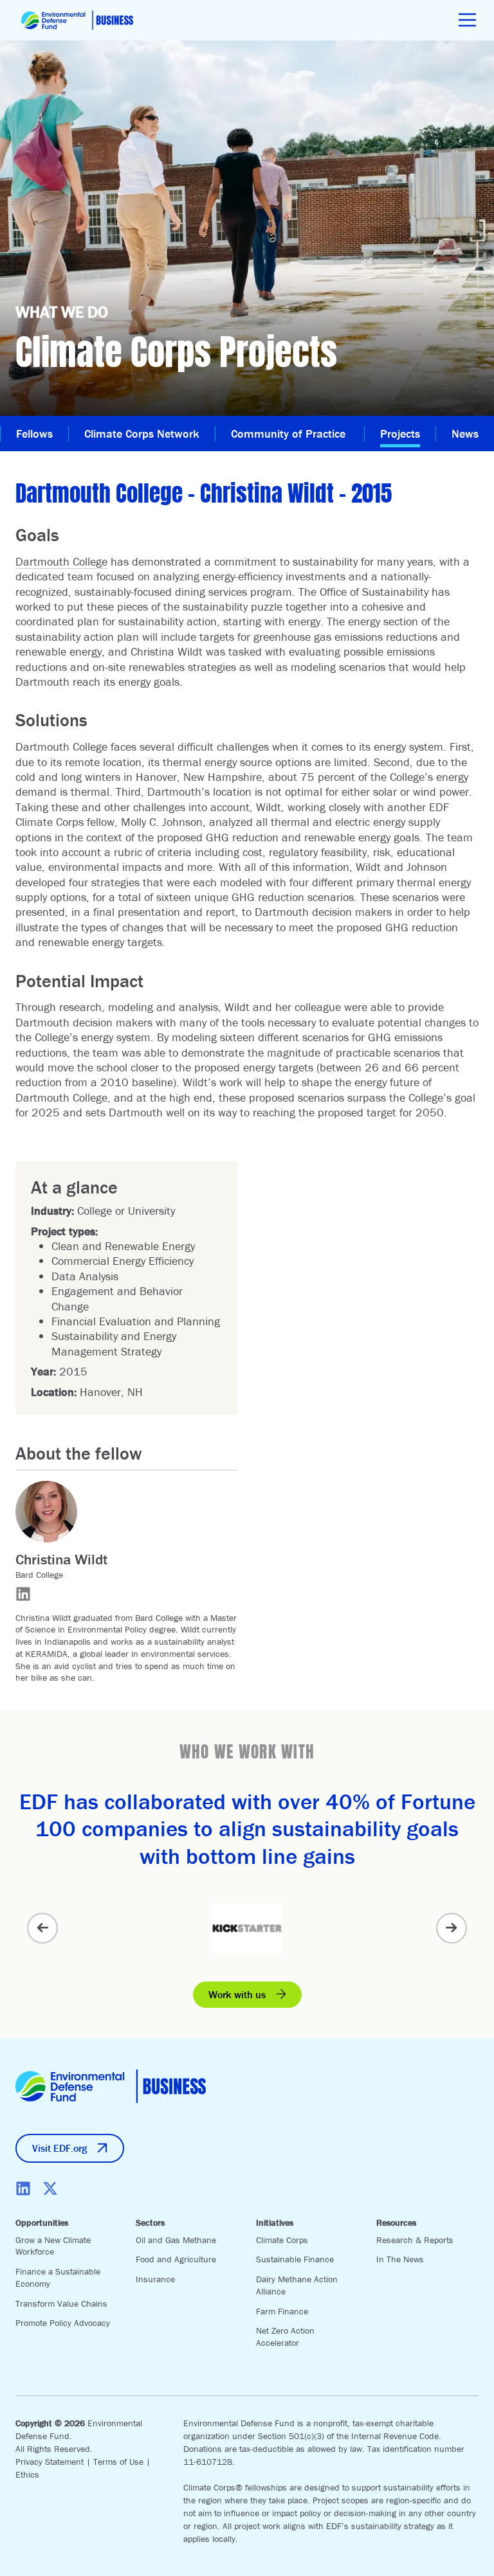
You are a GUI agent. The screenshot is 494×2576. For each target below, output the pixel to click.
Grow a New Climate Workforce (53, 2246)
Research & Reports (415, 2240)
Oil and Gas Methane (176, 2240)
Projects (400, 434)
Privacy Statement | (54, 2462)
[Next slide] (452, 1928)
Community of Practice (290, 434)
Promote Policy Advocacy (63, 2323)
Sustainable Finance (295, 2259)
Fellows (34, 434)
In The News (400, 2259)
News (465, 434)
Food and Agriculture (176, 2259)
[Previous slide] (42, 1928)
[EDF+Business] (77, 20)
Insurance (155, 2279)
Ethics (27, 2474)
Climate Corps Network (142, 434)
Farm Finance (282, 2311)
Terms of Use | (122, 2462)
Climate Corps (282, 2240)
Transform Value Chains (61, 2303)
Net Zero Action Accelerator (285, 2337)
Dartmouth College (61, 561)
